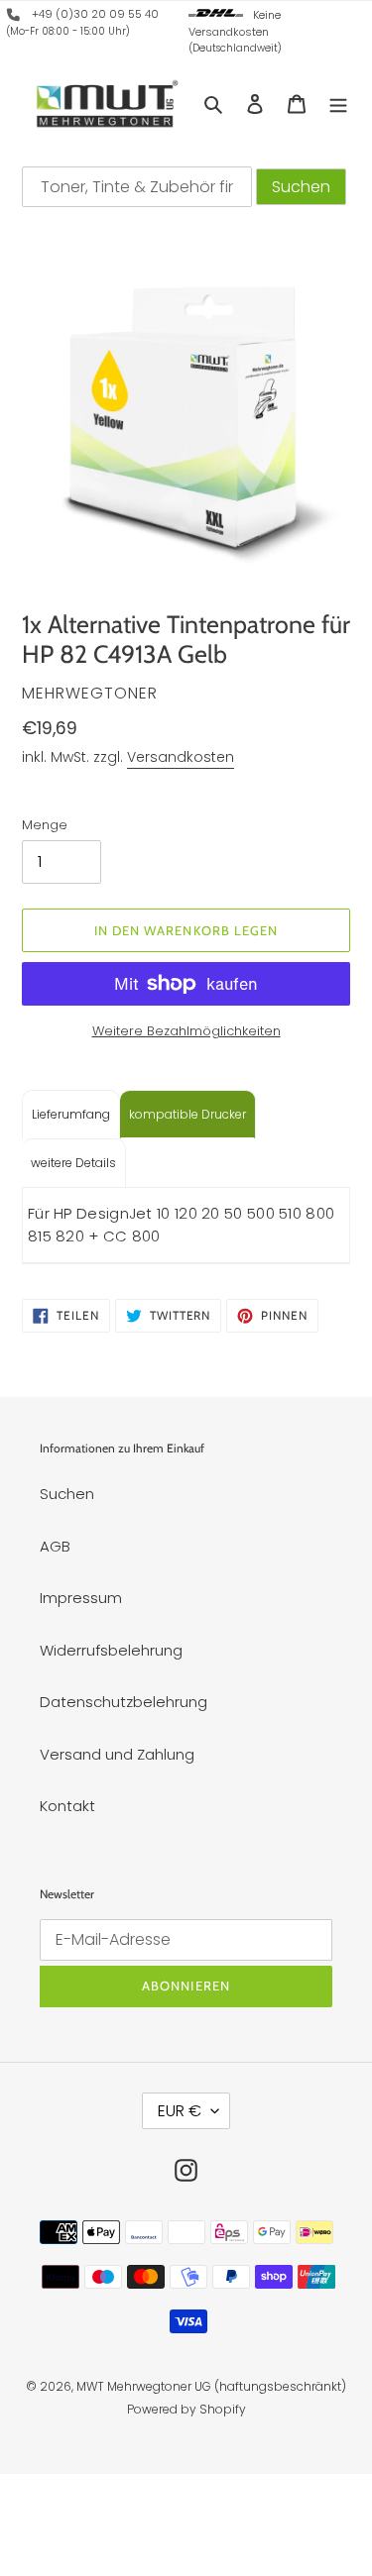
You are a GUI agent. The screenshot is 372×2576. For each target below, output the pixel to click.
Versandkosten (181, 757)
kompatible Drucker (187, 1114)
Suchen (67, 1494)
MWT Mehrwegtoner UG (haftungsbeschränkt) (211, 2386)
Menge (45, 825)
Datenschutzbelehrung (124, 1702)
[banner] (14, 18)
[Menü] (338, 104)
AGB (55, 1546)
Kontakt (67, 1806)
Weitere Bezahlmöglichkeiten (186, 1031)
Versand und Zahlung (117, 1754)
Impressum (81, 1598)
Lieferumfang (71, 1114)
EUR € (180, 2111)
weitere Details (73, 1163)
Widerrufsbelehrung (111, 1650)
